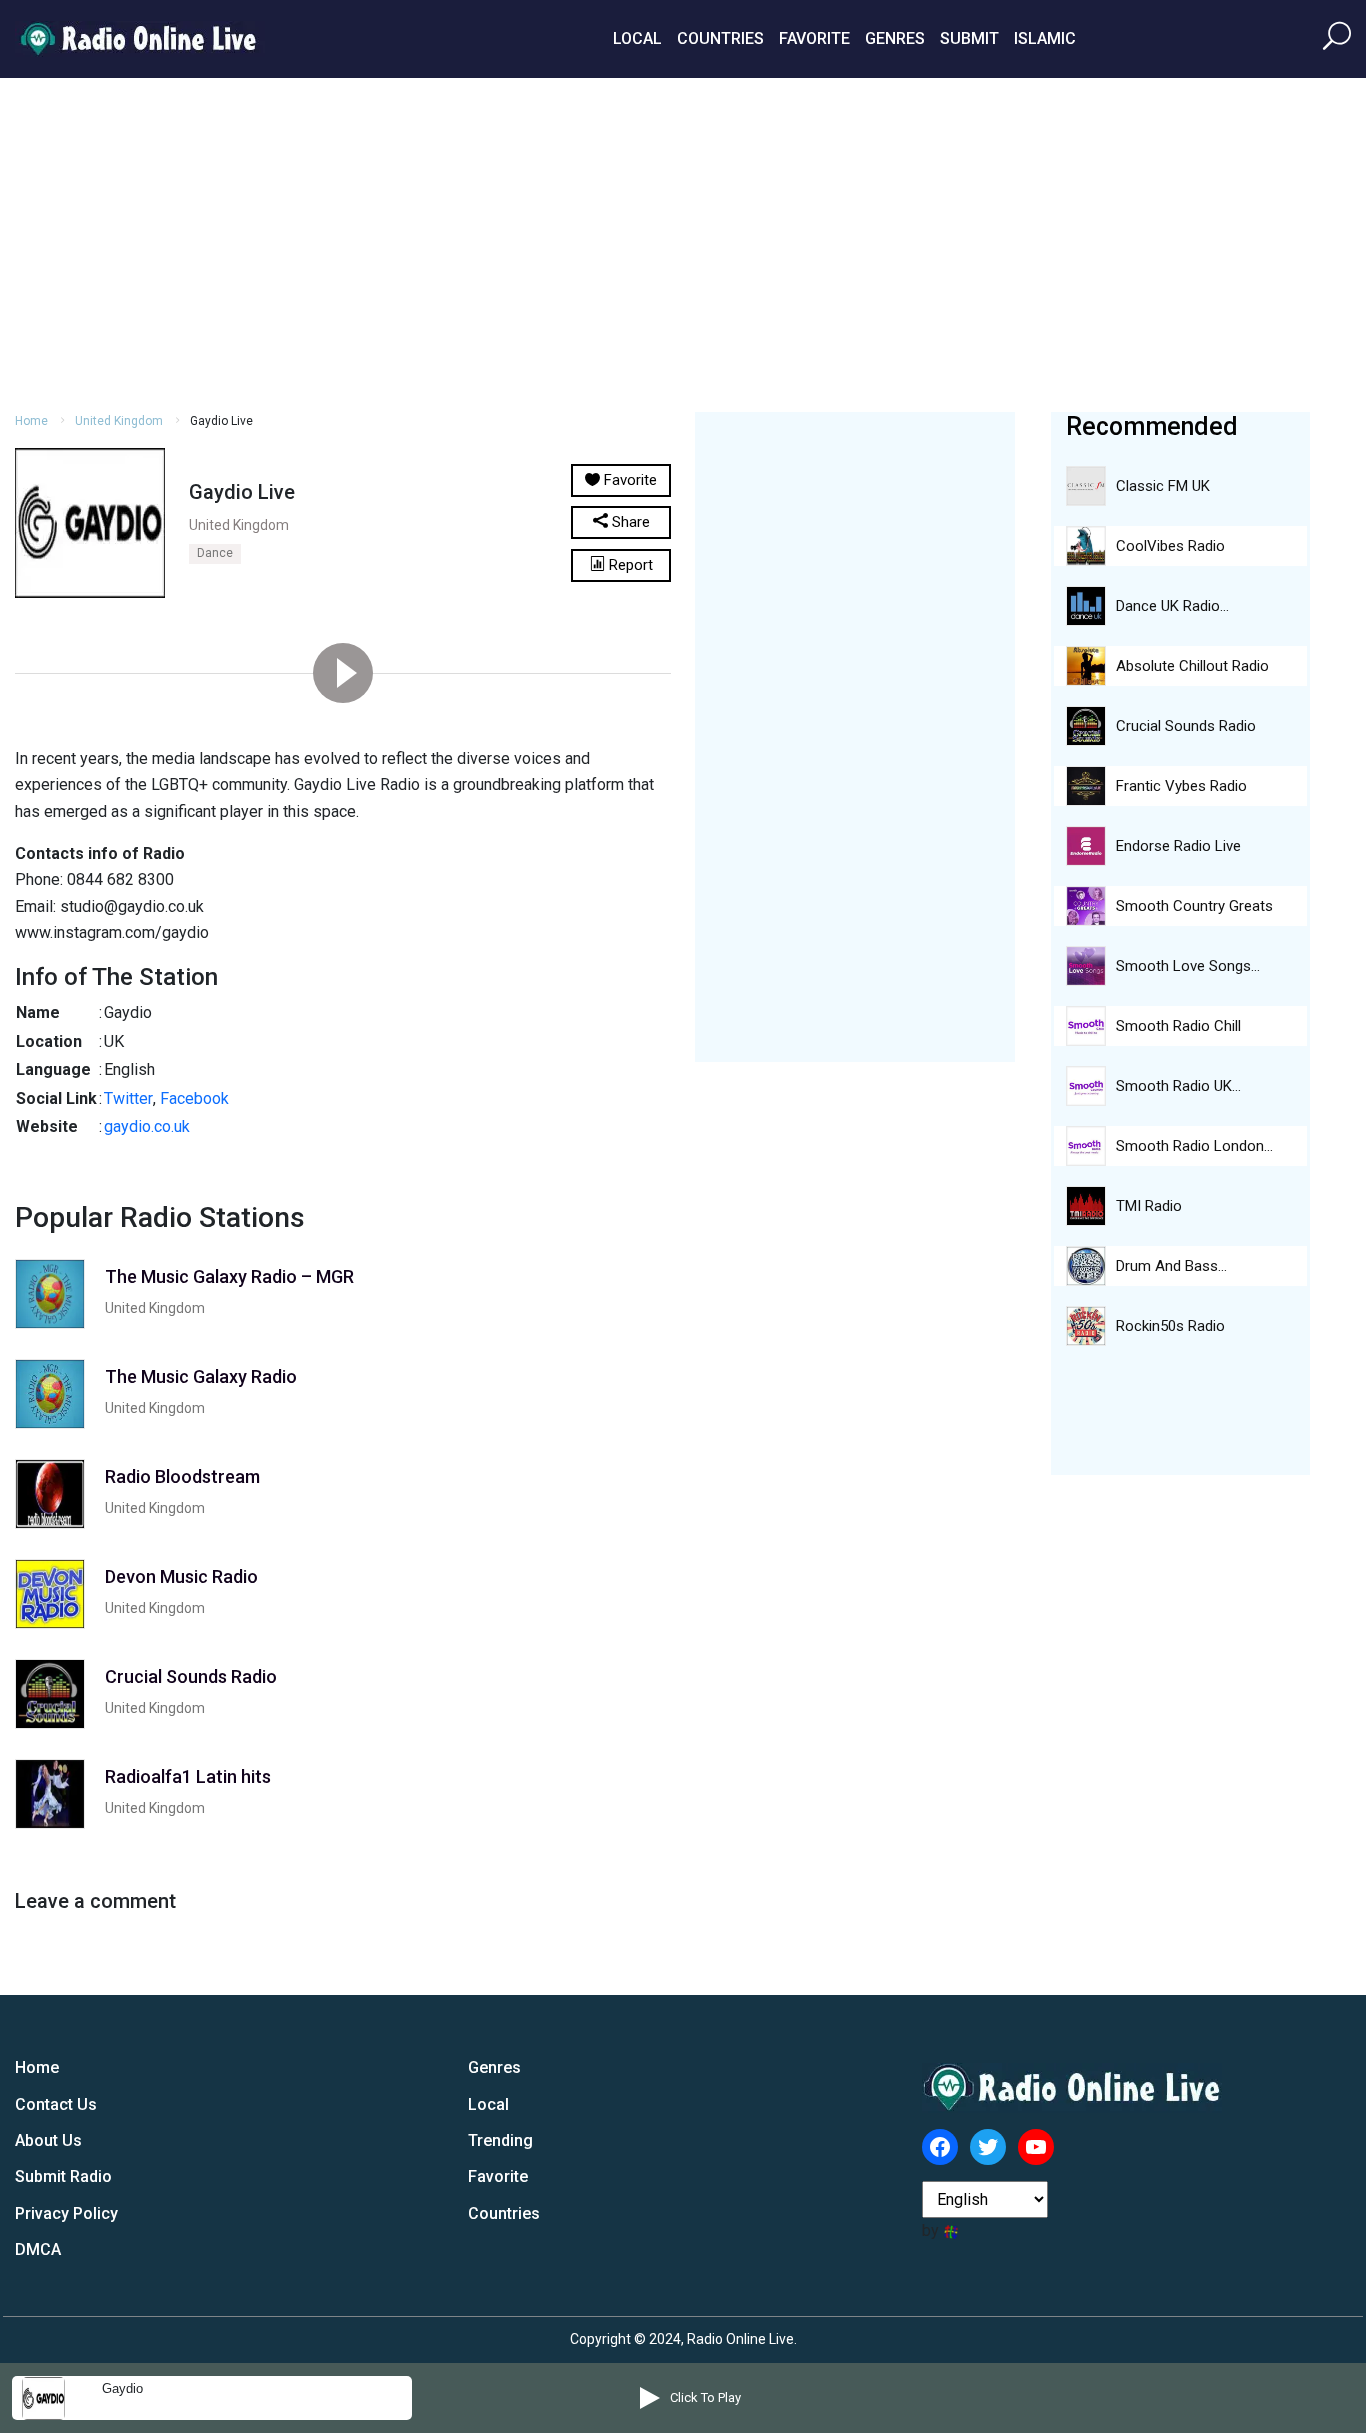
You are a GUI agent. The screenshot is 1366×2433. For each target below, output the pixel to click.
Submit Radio (63, 2176)
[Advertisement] (683, 242)
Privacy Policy (66, 2213)
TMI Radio (1149, 1206)
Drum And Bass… (1171, 1266)
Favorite (814, 38)
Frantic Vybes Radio (1181, 786)
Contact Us (56, 2104)
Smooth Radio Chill (1178, 1026)
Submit (969, 38)
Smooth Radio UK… (1178, 1086)
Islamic (1045, 38)
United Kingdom (119, 421)
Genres (895, 38)
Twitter (128, 1098)
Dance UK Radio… (1172, 606)
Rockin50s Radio (1170, 1326)
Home (31, 421)
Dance (215, 553)
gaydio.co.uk (147, 1126)
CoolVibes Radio (1170, 546)
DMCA (38, 2249)
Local (637, 38)
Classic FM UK (1163, 486)
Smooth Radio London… (1194, 1146)
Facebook (194, 1098)
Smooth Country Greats (1194, 906)
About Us (48, 2140)
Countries (720, 38)
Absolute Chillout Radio (1192, 666)
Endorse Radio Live (1178, 846)
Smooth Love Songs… (1188, 966)
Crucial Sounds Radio (1186, 726)
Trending (500, 2140)
